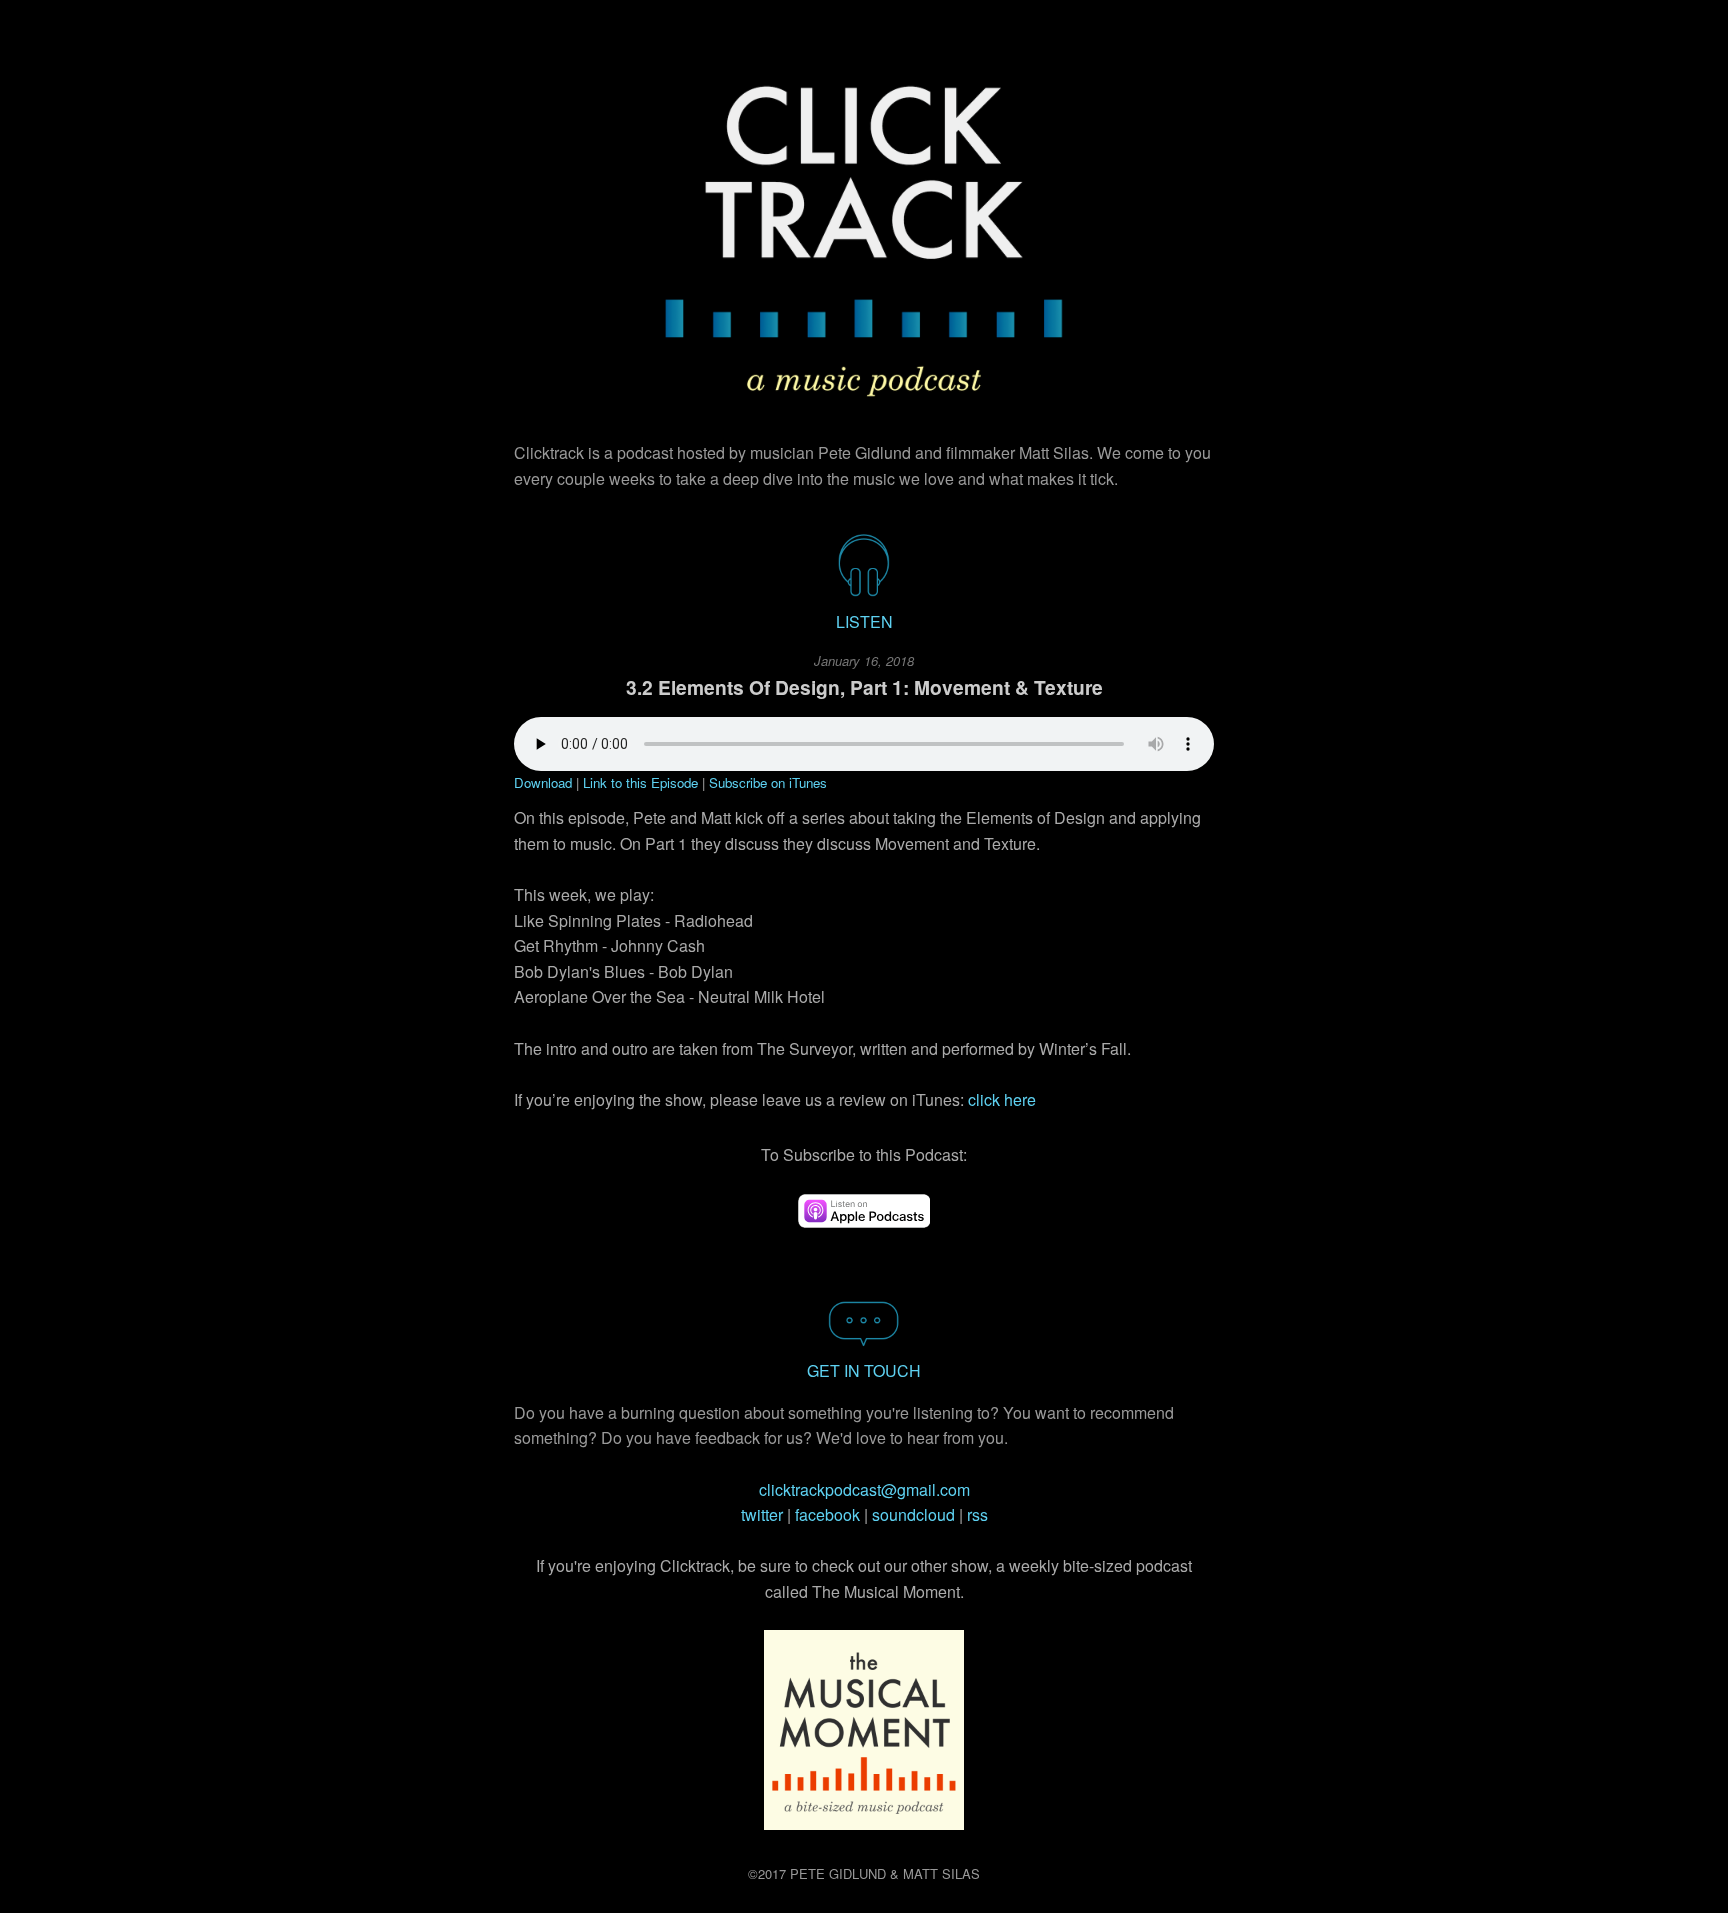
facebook (827, 1514)
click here (1002, 1099)
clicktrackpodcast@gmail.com (864, 1489)
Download (543, 782)
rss (977, 1514)
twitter (762, 1514)
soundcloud (913, 1514)
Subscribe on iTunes (768, 782)
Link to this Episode (642, 782)
